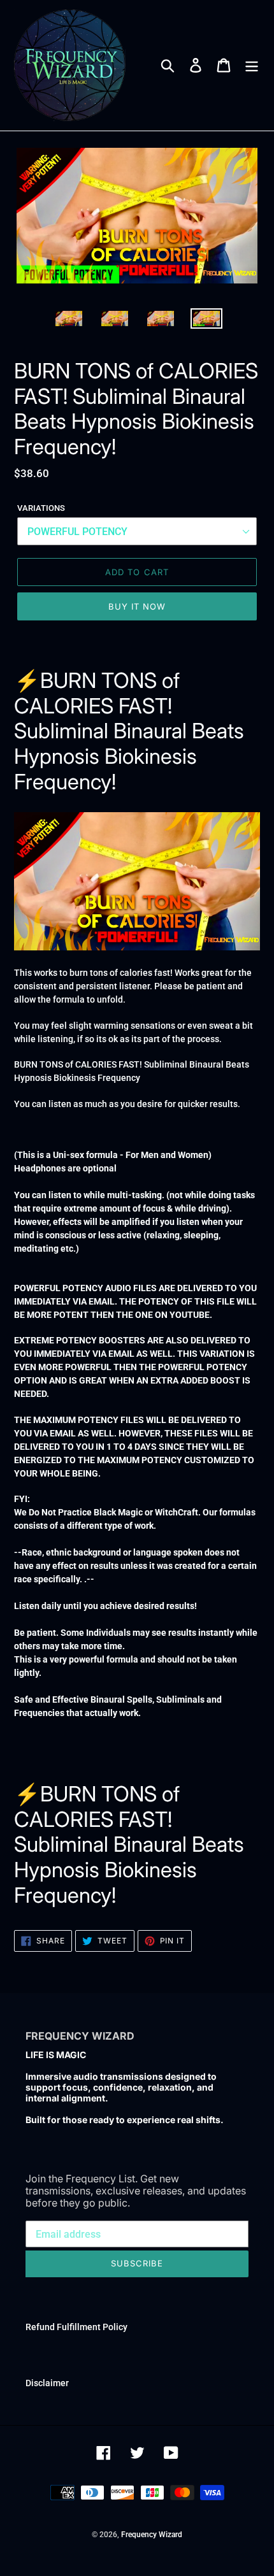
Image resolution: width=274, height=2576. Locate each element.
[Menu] (252, 66)
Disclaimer (47, 2383)
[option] (69, 322)
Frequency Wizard (152, 2535)
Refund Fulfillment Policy (76, 2327)
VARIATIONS (41, 508)
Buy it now (137, 606)
